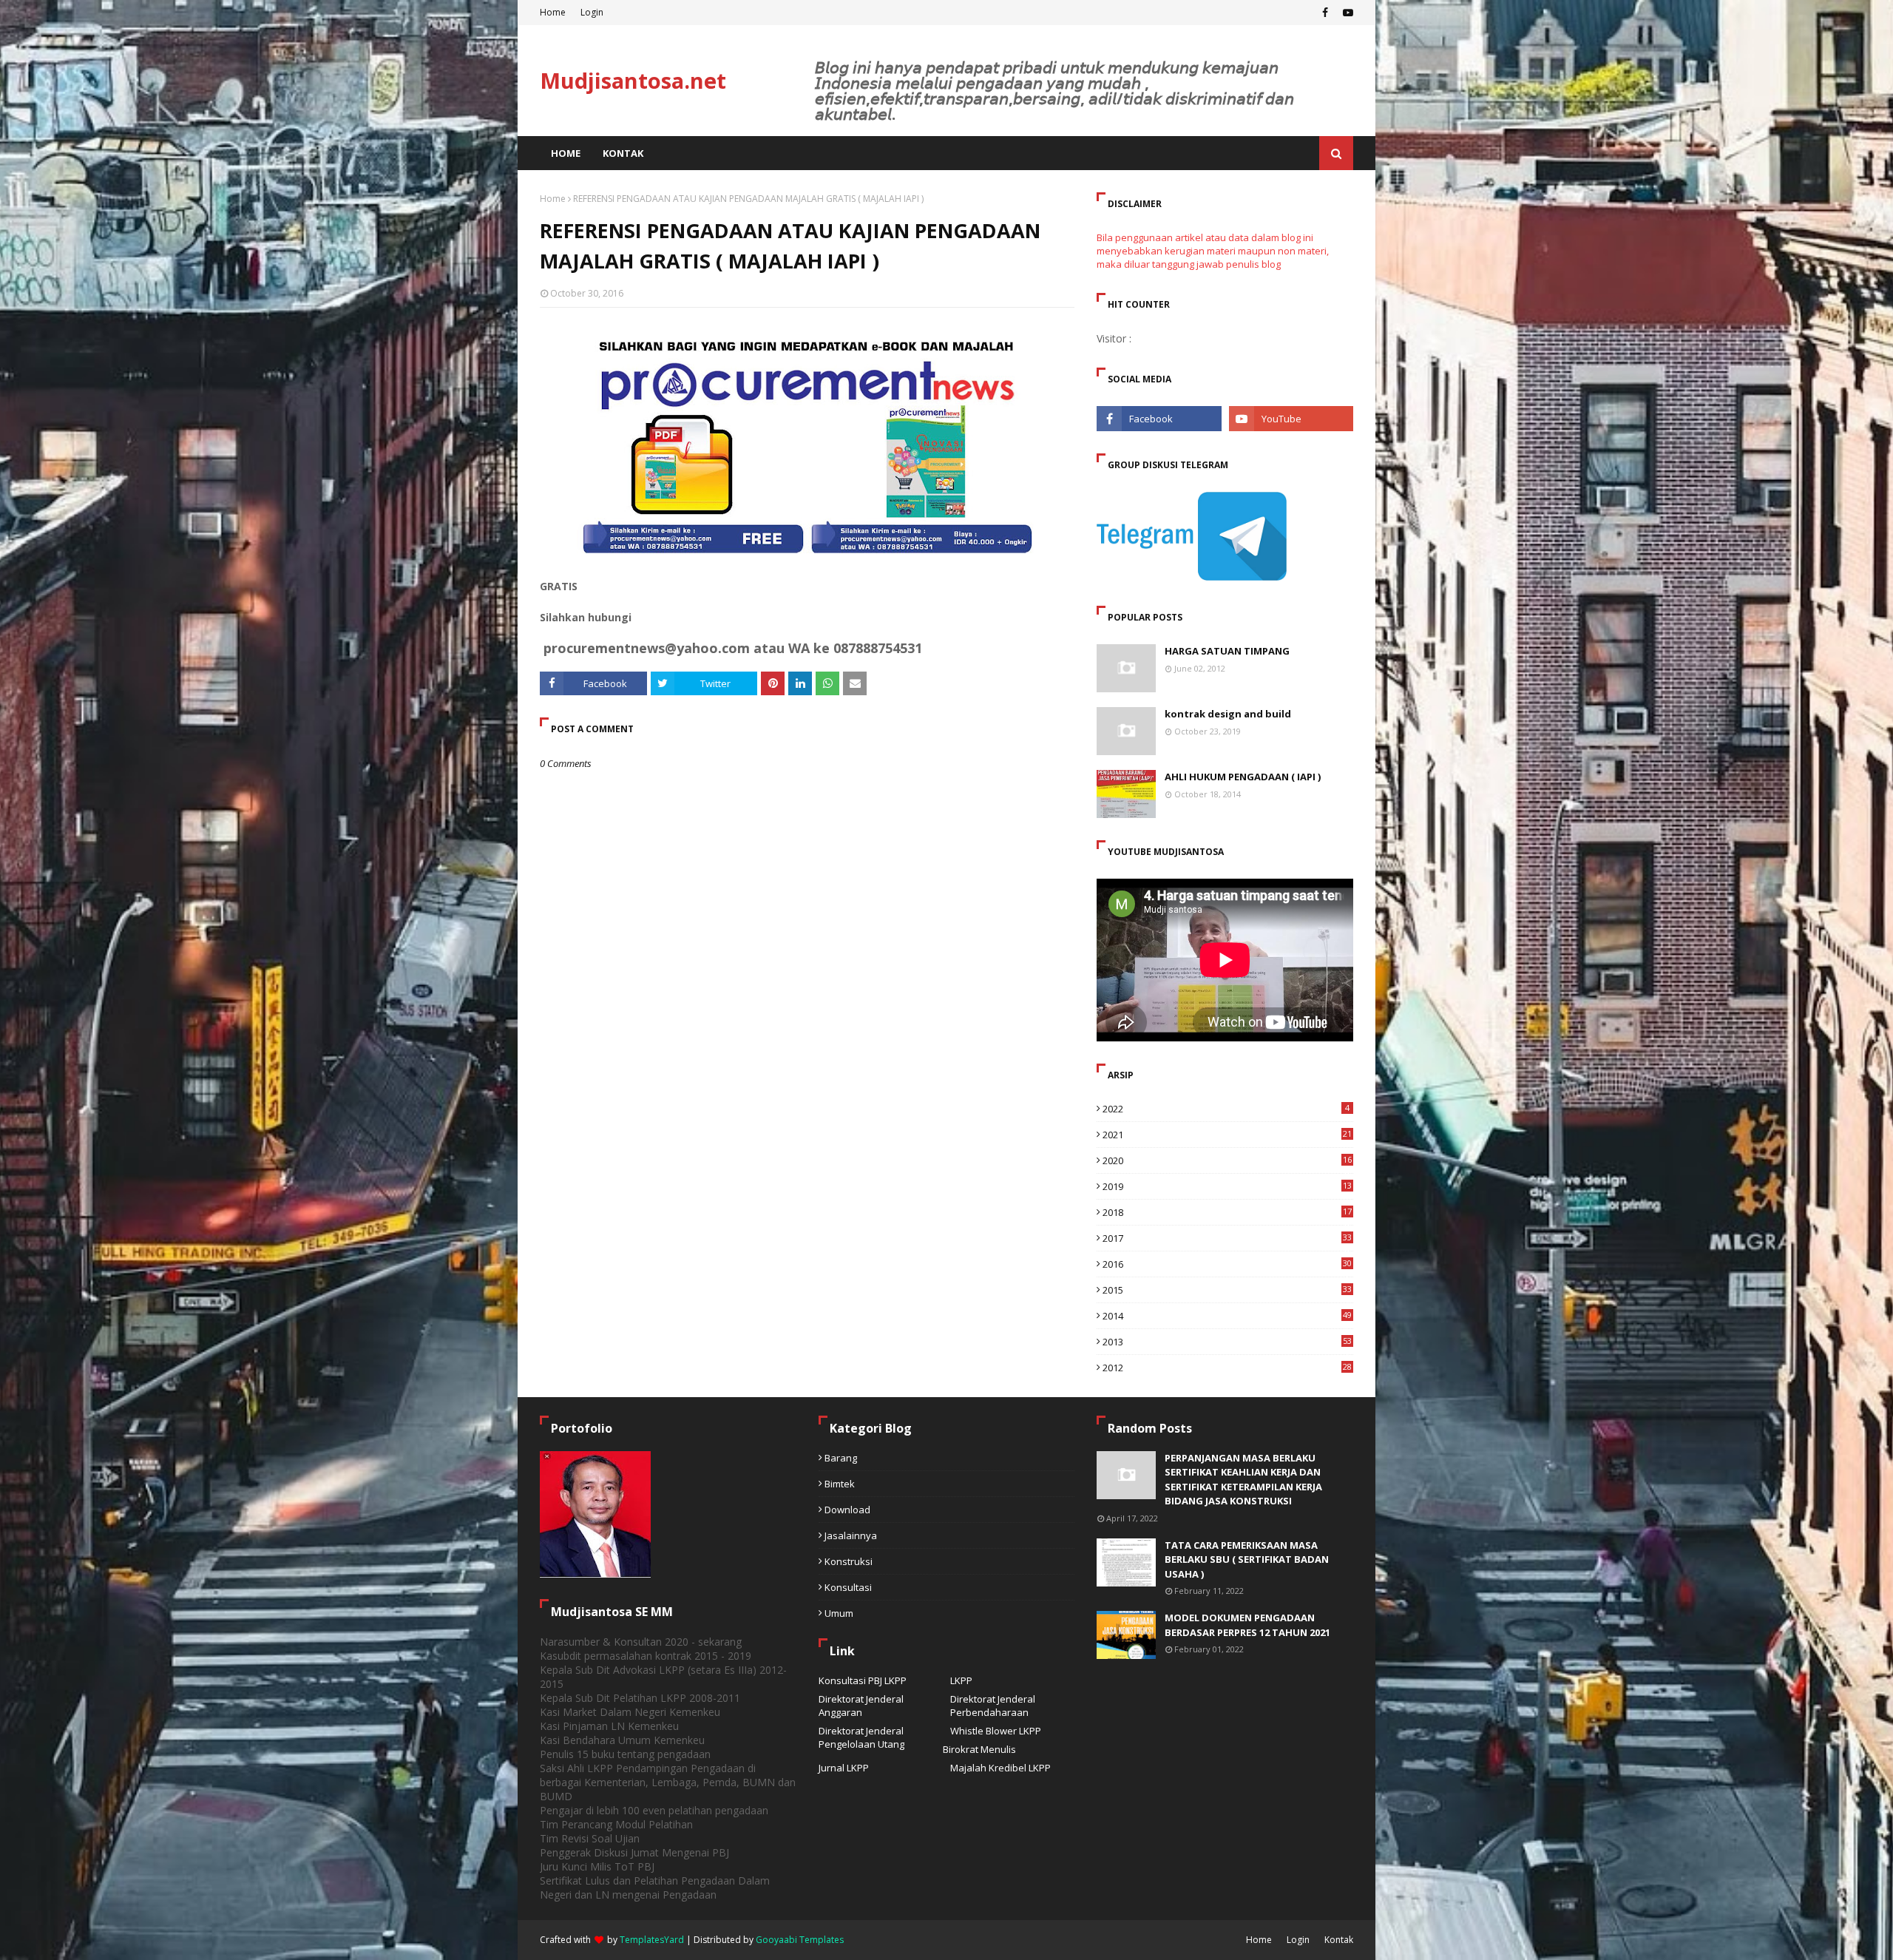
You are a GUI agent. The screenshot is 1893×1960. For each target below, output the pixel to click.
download (847, 1510)
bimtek (840, 1484)
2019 (1227, 1186)
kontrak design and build (1228, 714)
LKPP (961, 1680)
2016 (1227, 1264)
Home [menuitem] (566, 153)
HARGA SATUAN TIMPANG (1227, 651)
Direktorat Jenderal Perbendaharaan (993, 1706)
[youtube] (1346, 13)
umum (839, 1613)
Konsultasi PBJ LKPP (863, 1680)
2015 (1227, 1290)
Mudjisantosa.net (633, 80)
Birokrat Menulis (979, 1749)
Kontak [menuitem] (623, 153)
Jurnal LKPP (844, 1768)
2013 (1227, 1342)
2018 (1227, 1212)
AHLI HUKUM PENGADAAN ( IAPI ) (1243, 777)
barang (841, 1458)
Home (553, 12)
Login (592, 12)
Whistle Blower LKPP (996, 1731)
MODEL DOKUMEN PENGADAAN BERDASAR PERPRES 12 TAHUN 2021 (1247, 1625)
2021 (1227, 1135)
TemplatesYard (652, 1940)
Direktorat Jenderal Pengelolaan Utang (861, 1737)
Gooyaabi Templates (800, 1940)
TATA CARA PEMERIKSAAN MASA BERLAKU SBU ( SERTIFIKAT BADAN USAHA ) (1247, 1559)
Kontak (1339, 1940)
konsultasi (848, 1587)
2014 (1227, 1316)
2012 (1227, 1368)
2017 (1227, 1238)
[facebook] (1325, 13)
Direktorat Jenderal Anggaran (861, 1706)
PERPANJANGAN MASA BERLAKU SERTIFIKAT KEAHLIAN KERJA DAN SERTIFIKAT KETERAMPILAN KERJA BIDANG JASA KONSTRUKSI (1243, 1480)
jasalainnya (851, 1535)
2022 (1226, 1109)
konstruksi (849, 1561)
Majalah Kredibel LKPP (1000, 1768)
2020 (1227, 1160)
